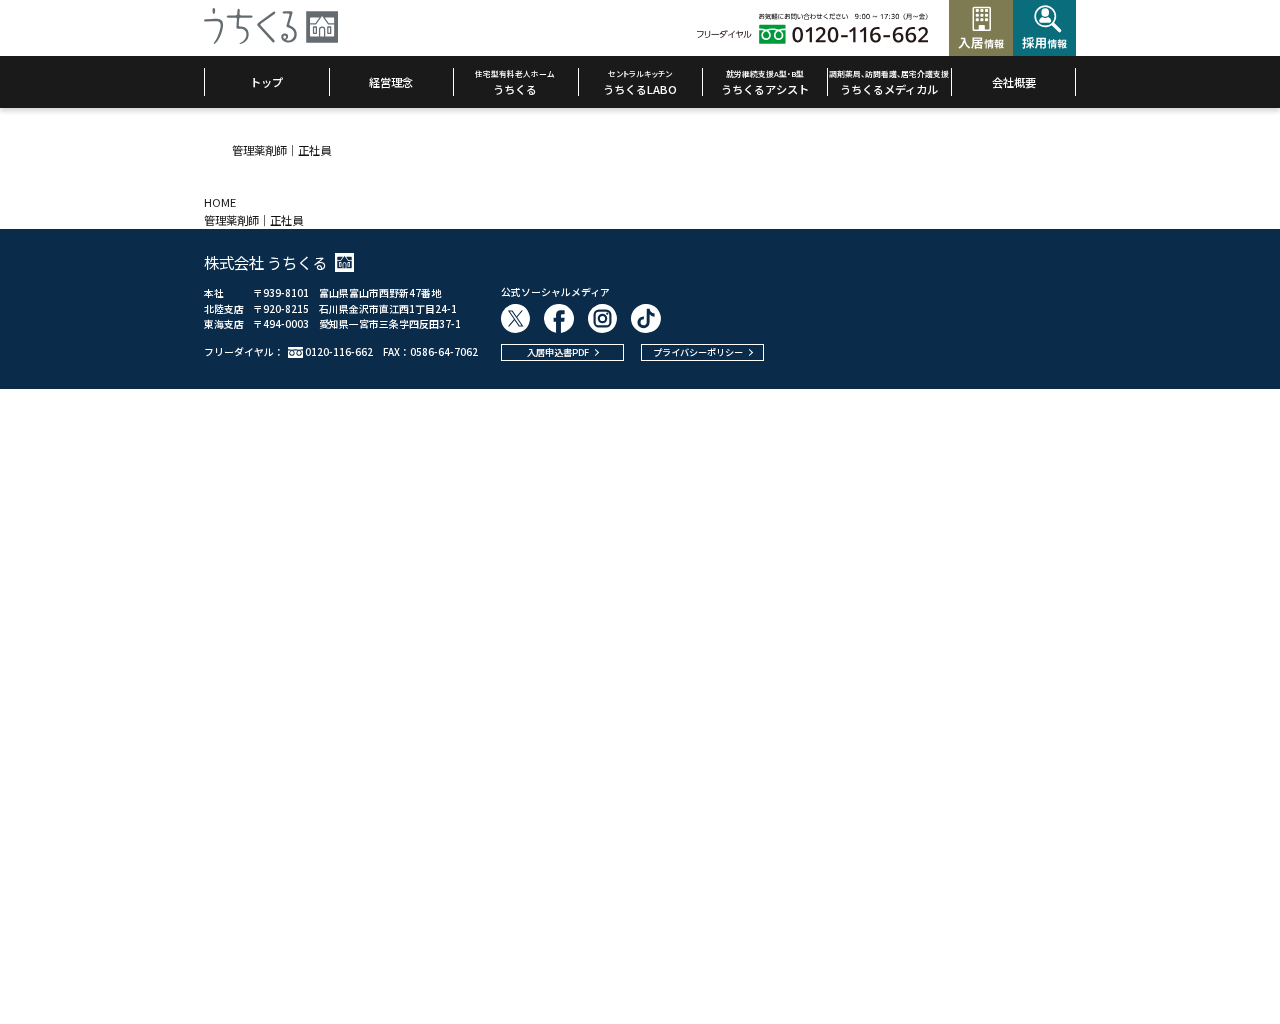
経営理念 (391, 82)
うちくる (515, 82)
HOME (220, 202)
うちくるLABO (640, 82)
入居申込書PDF (558, 352)
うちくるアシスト (765, 82)
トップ (266, 82)
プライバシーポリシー (698, 352)
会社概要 (1014, 82)
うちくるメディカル (889, 82)
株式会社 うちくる (265, 262)
